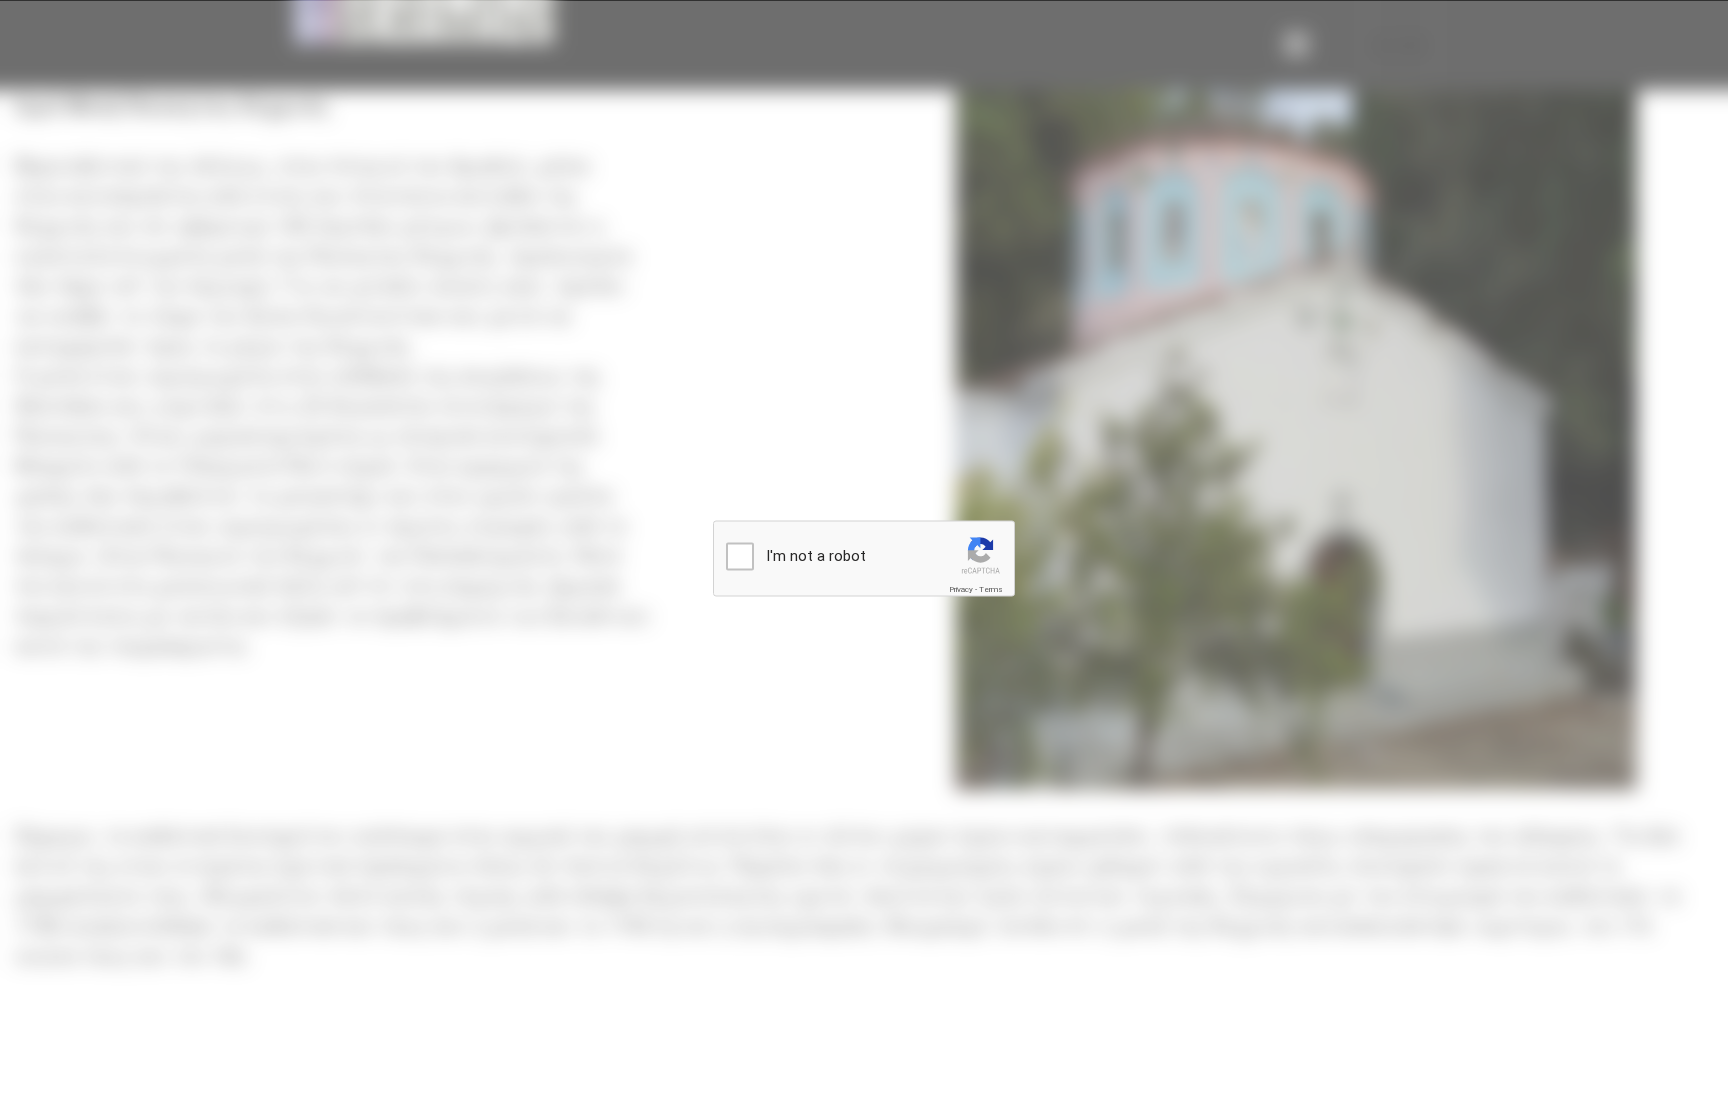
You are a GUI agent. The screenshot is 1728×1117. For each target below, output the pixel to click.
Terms (991, 589)
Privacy (961, 589)
